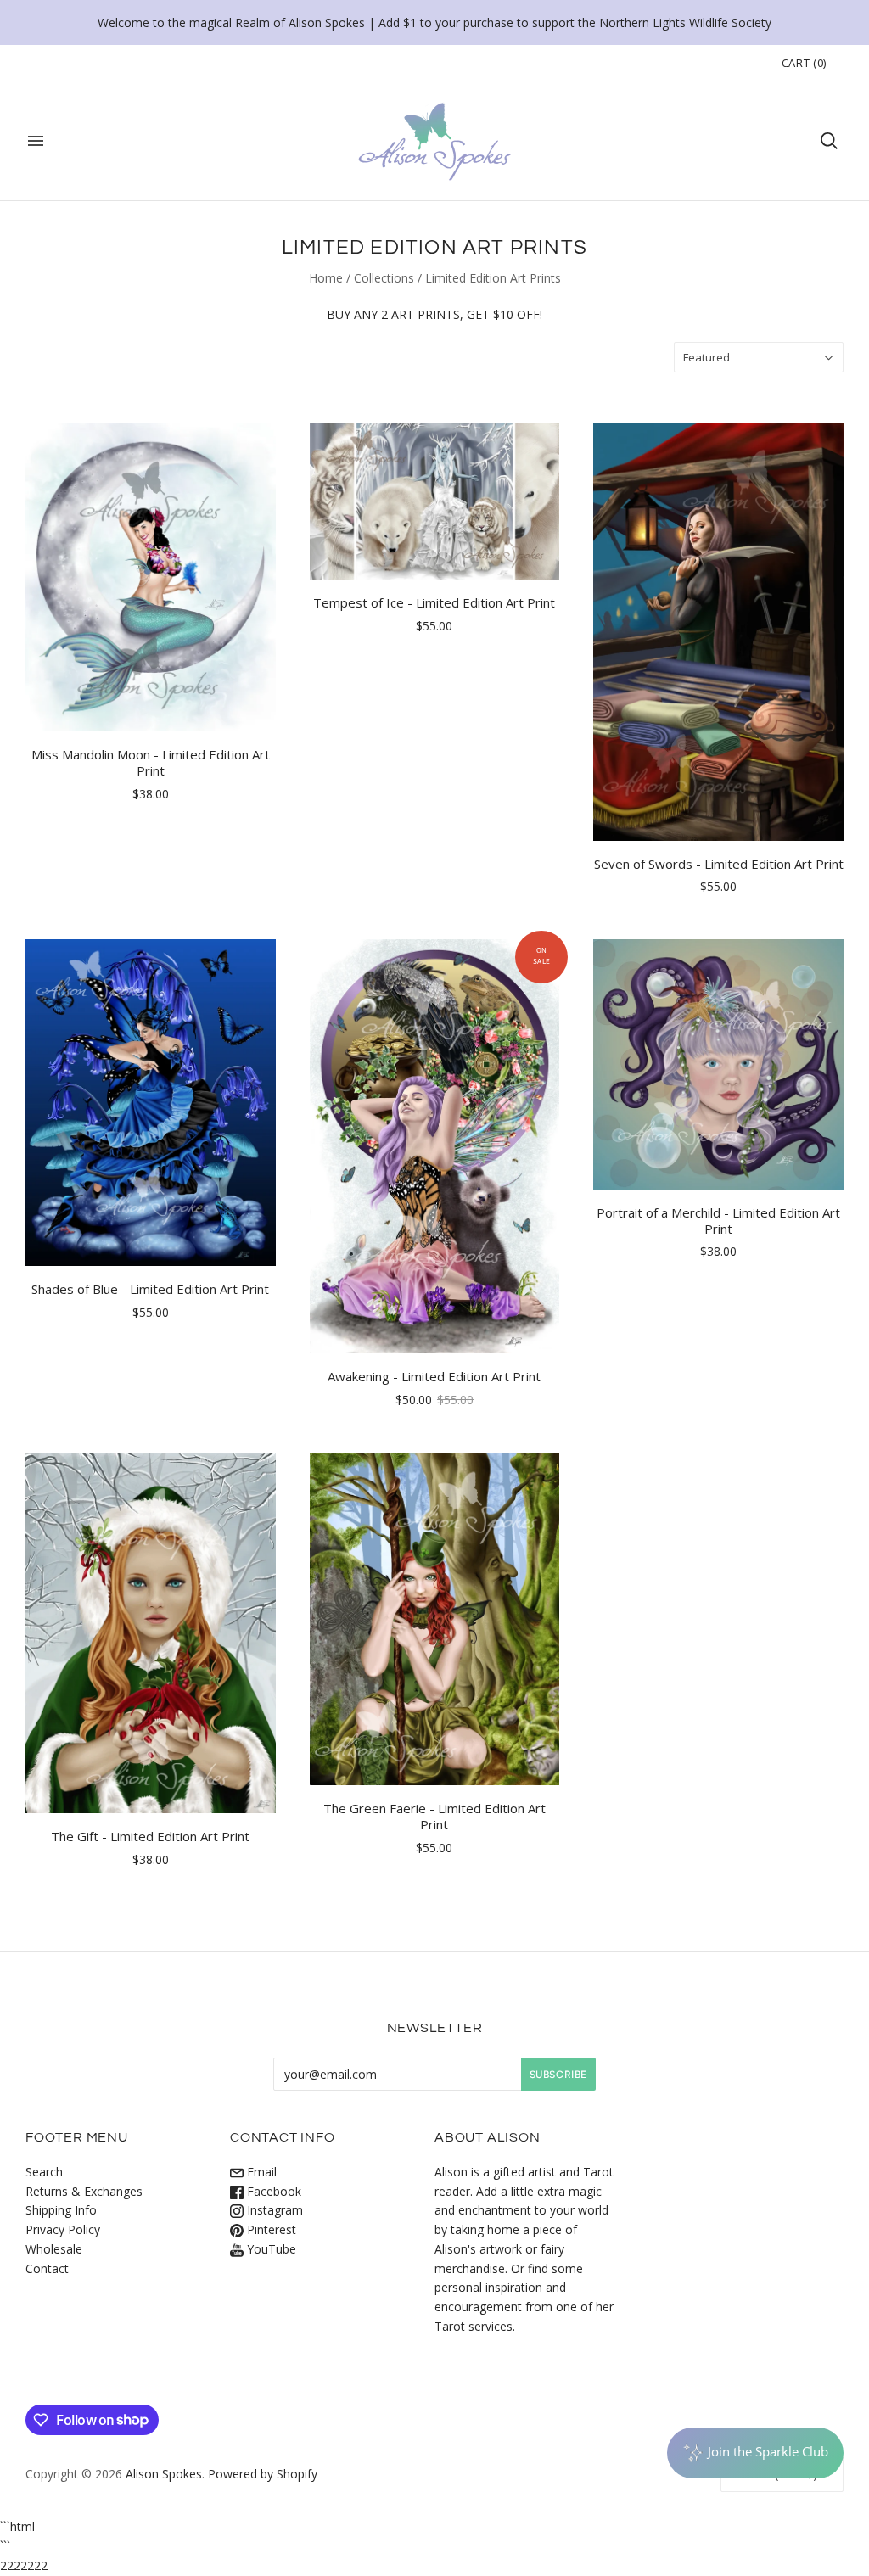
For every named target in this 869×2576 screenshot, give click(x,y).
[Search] (829, 141)
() (804, 63)
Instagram (273, 2210)
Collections (384, 278)
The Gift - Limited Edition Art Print (150, 1836)
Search (44, 2172)
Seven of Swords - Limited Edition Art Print (719, 864)
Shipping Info (61, 2210)
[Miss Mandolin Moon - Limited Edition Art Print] (151, 577)
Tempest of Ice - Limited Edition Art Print (434, 602)
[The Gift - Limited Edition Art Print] (151, 1633)
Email (260, 2172)
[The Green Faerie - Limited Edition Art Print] (435, 1619)
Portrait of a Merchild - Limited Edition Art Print (718, 1221)
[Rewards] (755, 2453)
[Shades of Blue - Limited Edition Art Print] (151, 1103)
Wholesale (54, 2249)
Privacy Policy (63, 2229)
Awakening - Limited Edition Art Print (434, 1376)
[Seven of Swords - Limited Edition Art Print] (718, 632)
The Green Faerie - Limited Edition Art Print (434, 1816)
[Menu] (36, 141)
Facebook (272, 2191)
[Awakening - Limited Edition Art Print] (435, 1146)
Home (326, 278)
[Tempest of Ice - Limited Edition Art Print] (435, 501)
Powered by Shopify (263, 2474)
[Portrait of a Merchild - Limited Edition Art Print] (718, 1064)
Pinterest (270, 2229)
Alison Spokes (164, 2474)
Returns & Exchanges (84, 2191)
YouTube (270, 2249)
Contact (47, 2268)
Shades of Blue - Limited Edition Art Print (150, 1289)
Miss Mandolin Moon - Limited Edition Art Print (151, 762)
